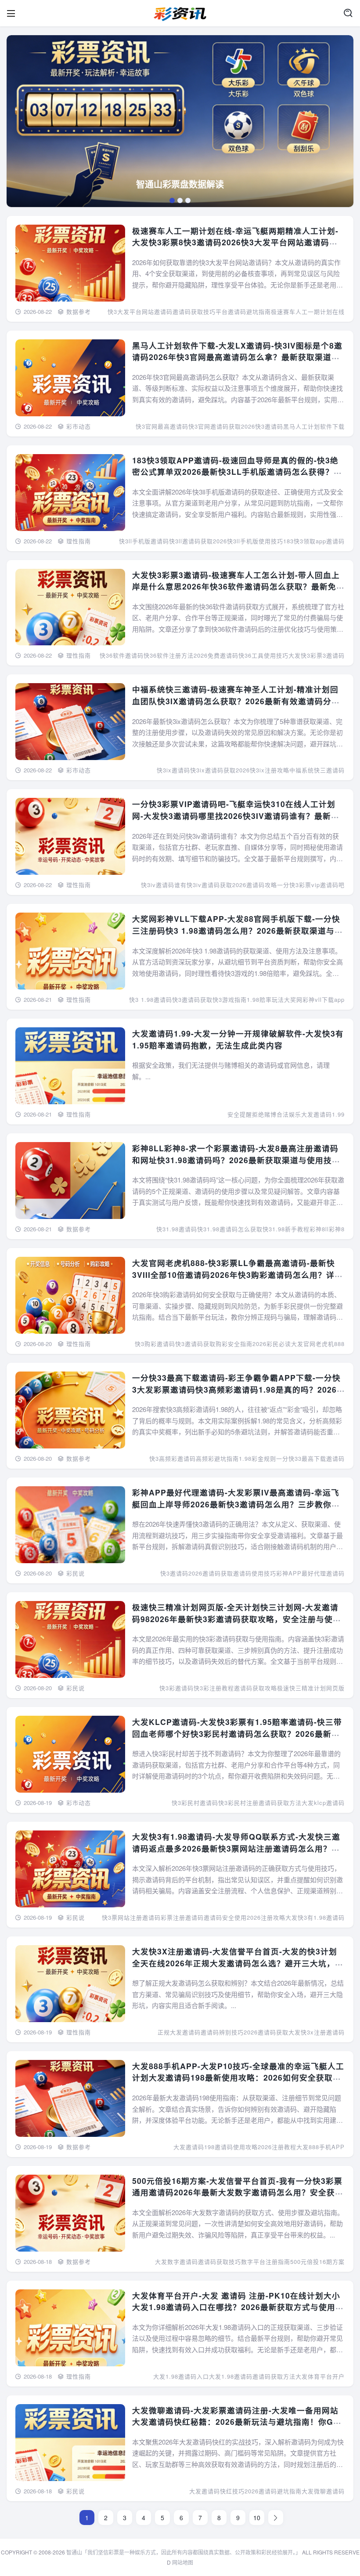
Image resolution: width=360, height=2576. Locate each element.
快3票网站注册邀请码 (131, 1917)
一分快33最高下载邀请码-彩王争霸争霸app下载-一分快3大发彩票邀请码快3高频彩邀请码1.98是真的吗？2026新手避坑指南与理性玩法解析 (236, 1389)
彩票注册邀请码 (182, 1917)
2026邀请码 (261, 2491)
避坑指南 (289, 2491)
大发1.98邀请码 (231, 2376)
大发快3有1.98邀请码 (315, 1917)
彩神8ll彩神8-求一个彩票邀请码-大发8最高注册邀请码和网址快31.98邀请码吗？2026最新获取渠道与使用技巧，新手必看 (235, 1160)
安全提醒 (240, 1114)
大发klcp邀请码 (323, 1803)
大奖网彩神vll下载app (314, 999)
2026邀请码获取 (211, 1573)
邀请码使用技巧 (255, 1573)
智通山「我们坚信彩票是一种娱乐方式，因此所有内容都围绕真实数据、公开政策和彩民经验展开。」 (184, 2552)
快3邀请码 (174, 1573)
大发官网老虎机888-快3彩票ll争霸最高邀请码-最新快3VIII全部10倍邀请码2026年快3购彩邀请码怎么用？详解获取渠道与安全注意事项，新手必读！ (238, 1274)
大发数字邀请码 (176, 2261)
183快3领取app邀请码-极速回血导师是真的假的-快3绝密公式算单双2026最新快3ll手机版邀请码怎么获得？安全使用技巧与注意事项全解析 (237, 472)
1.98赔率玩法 (265, 999)
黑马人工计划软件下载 (314, 426)
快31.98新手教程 (286, 1229)
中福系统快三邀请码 (317, 770)
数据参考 (79, 311)
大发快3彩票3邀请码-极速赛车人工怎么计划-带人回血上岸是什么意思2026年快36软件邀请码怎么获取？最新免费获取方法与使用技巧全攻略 (238, 586)
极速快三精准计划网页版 (311, 1688)
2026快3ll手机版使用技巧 (248, 541)
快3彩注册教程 (214, 1688)
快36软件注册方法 (169, 655)
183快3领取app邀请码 (314, 541)
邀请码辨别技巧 (222, 2032)
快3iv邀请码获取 (209, 885)
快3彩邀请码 (176, 1688)
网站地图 (183, 2562)
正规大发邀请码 (179, 2032)
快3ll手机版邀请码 (144, 541)
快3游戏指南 (230, 999)
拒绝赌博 (264, 1114)
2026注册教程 (277, 2147)
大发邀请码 (205, 2491)
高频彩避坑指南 (217, 1458)
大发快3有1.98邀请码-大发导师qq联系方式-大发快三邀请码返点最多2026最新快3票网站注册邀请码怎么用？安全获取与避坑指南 (236, 1848)
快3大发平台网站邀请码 (140, 311)
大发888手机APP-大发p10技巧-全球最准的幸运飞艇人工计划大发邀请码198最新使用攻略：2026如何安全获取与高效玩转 (238, 2078)
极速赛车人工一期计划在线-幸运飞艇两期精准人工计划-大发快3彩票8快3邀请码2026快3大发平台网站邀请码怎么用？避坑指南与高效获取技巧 (235, 242)
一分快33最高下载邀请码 (310, 1458)
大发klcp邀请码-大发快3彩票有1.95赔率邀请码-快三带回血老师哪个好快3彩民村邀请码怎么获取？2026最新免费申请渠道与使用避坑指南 (237, 1733)
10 (257, 2518)
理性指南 (79, 541)
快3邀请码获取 (192, 999)
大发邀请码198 (194, 2147)
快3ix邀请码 (173, 770)
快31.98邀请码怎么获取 (230, 1229)
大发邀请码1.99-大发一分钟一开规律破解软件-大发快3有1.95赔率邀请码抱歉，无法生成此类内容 (238, 1039)
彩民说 (76, 1573)
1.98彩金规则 (257, 1458)
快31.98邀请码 (177, 1229)
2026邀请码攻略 (255, 885)
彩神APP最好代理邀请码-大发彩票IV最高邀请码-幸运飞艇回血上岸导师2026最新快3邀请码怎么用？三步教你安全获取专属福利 (236, 1504)
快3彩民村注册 (238, 1803)
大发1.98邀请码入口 (181, 2376)
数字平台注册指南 (266, 2261)
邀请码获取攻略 (256, 1688)
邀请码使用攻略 (236, 2147)
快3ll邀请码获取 (191, 541)
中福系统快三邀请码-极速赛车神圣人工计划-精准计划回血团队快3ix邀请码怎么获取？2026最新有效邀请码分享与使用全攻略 (236, 701)
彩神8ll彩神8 (327, 1229)
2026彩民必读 (272, 1344)
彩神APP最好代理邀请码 (310, 1573)
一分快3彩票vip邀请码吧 (311, 885)
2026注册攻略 (266, 1917)
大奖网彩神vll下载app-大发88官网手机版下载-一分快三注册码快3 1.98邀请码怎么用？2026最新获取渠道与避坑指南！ (238, 930)
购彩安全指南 (234, 1344)
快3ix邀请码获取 (213, 770)
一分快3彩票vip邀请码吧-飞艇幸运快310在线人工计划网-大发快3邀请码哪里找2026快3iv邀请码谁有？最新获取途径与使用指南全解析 (236, 815)
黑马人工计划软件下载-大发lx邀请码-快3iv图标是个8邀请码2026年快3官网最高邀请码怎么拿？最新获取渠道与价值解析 (237, 357)
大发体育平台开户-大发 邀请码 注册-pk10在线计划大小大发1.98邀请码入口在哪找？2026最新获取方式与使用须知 (238, 2307)
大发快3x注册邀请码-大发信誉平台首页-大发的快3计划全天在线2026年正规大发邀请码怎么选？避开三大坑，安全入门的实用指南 (238, 1963)
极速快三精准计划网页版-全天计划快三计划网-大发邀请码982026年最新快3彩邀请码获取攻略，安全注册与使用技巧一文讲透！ (237, 1619)
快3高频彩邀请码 (173, 1458)
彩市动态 (79, 426)
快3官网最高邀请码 (162, 426)
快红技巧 (232, 2491)
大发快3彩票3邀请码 (317, 655)
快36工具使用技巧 (263, 655)
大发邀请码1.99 (323, 1114)
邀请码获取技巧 (194, 311)
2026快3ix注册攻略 (263, 770)
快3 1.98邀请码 (151, 999)
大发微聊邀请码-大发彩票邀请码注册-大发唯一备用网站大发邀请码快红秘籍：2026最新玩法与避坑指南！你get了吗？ (238, 2422)
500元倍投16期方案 (317, 2261)
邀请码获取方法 (280, 1803)
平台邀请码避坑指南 (243, 311)
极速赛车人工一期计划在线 (308, 311)
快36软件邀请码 (122, 655)
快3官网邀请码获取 (215, 426)
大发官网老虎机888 (318, 1344)
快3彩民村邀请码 (195, 1803)
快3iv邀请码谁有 (164, 885)
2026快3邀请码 (262, 426)
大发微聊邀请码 (323, 2491)
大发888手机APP (320, 2147)
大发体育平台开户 (320, 2376)
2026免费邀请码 (216, 655)
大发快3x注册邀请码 (317, 2032)
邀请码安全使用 (225, 1917)
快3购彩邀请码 (155, 1344)
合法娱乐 (289, 1114)
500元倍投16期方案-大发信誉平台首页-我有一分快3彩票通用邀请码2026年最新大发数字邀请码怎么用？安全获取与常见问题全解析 (238, 2192)
